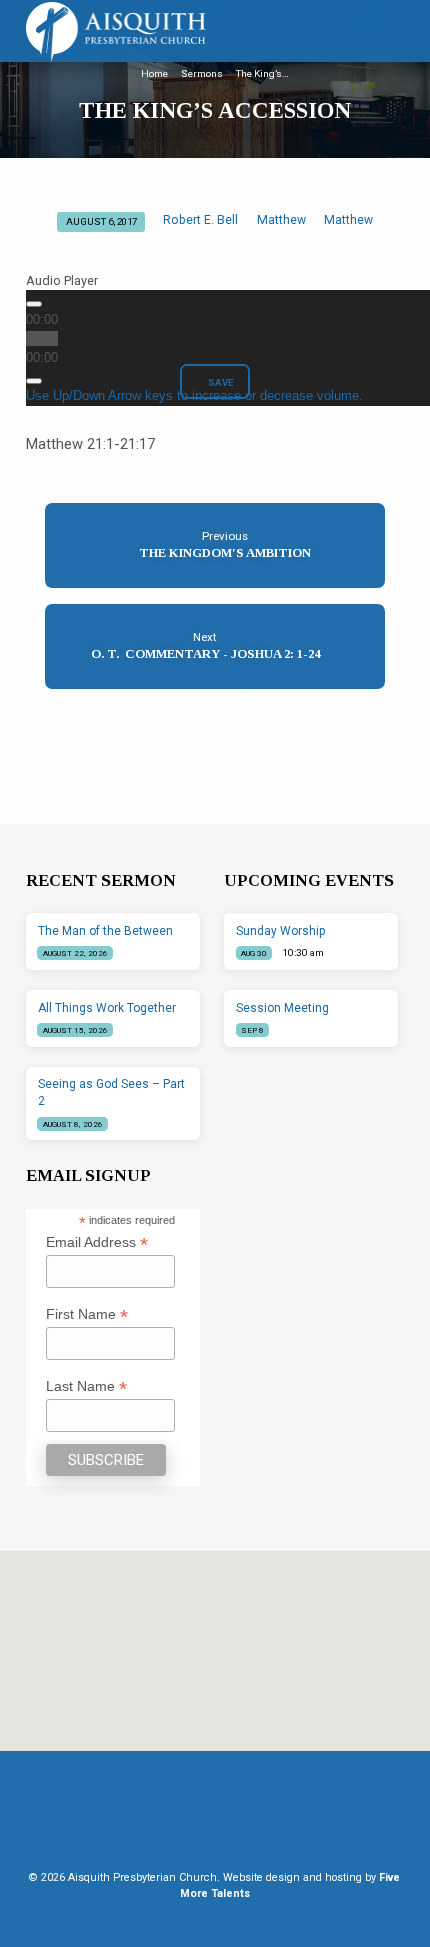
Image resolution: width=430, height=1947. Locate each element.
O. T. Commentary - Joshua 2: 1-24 (205, 654)
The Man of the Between (105, 931)
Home (154, 73)
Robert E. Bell (200, 220)
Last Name (86, 1386)
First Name (87, 1314)
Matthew (281, 220)
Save (220, 382)
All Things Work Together (107, 1008)
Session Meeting (282, 1008)
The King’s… (262, 73)
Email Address (97, 1242)
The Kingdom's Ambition (225, 553)
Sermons (202, 73)
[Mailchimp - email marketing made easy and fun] (173, 1476)
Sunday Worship (281, 931)
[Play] (34, 304)
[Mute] (34, 381)
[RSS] (233, 1820)
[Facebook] (201, 1820)
